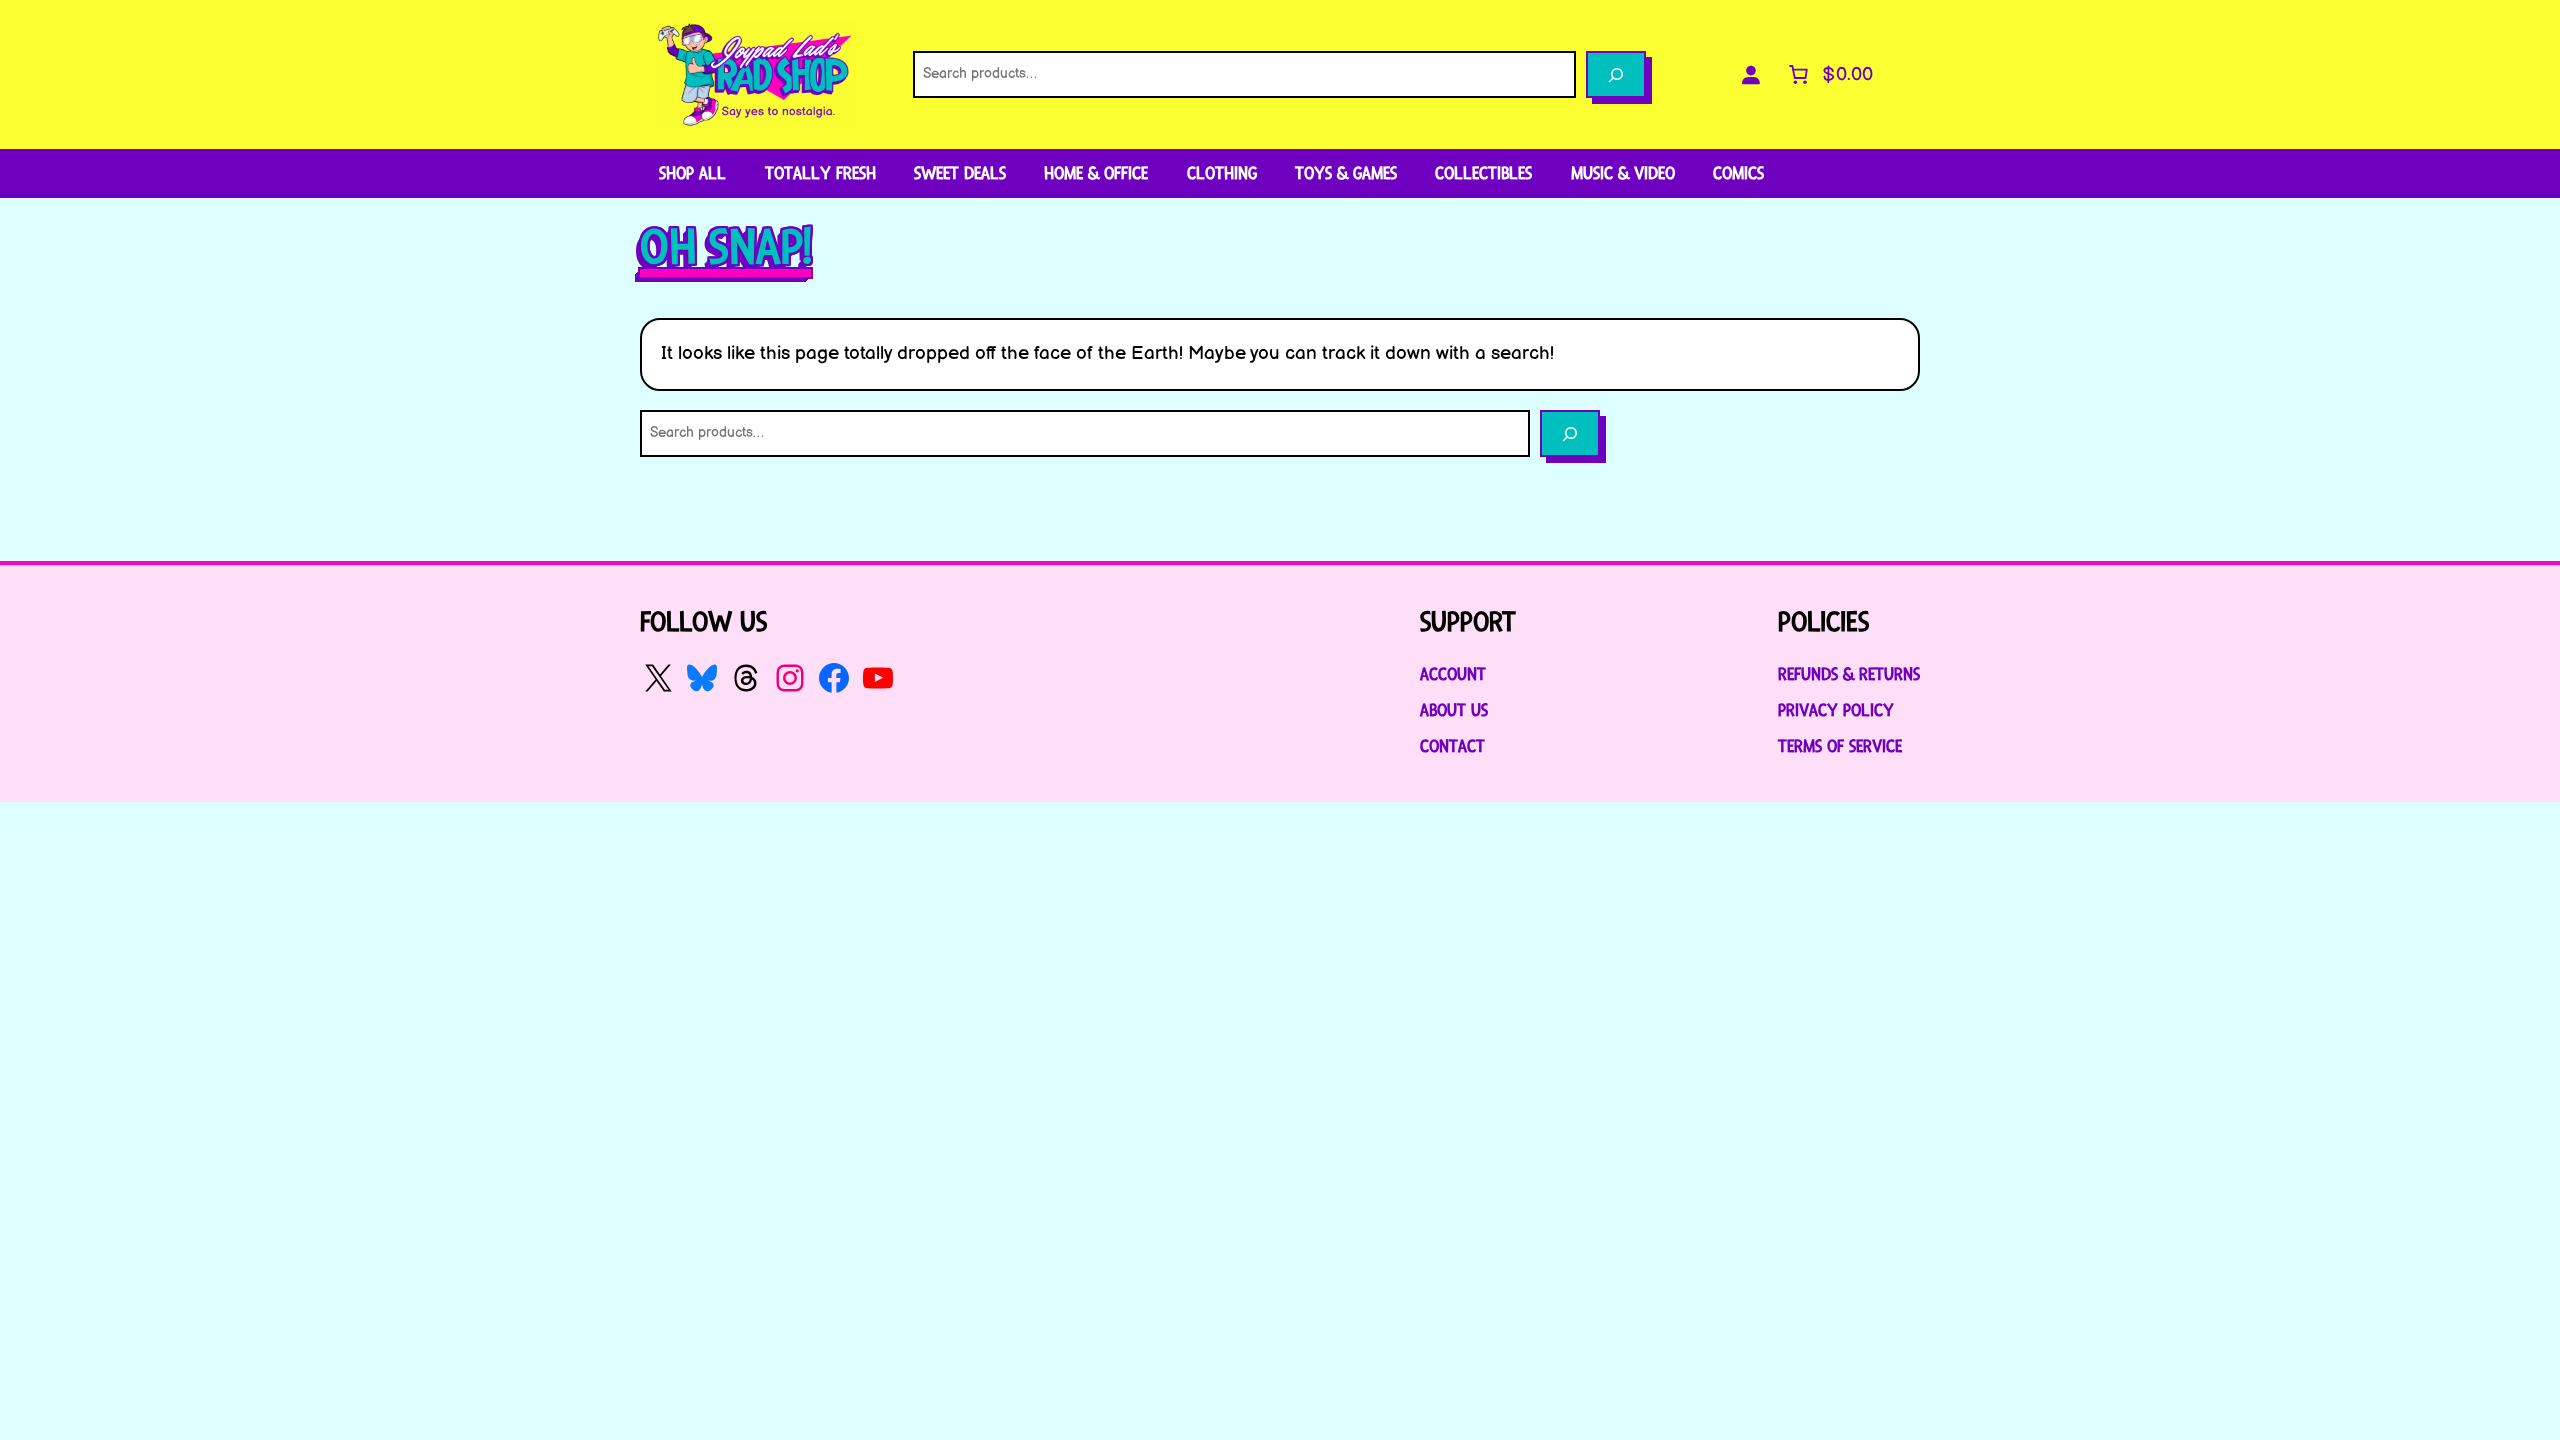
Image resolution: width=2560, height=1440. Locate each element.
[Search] (1616, 74)
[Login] (1751, 75)
